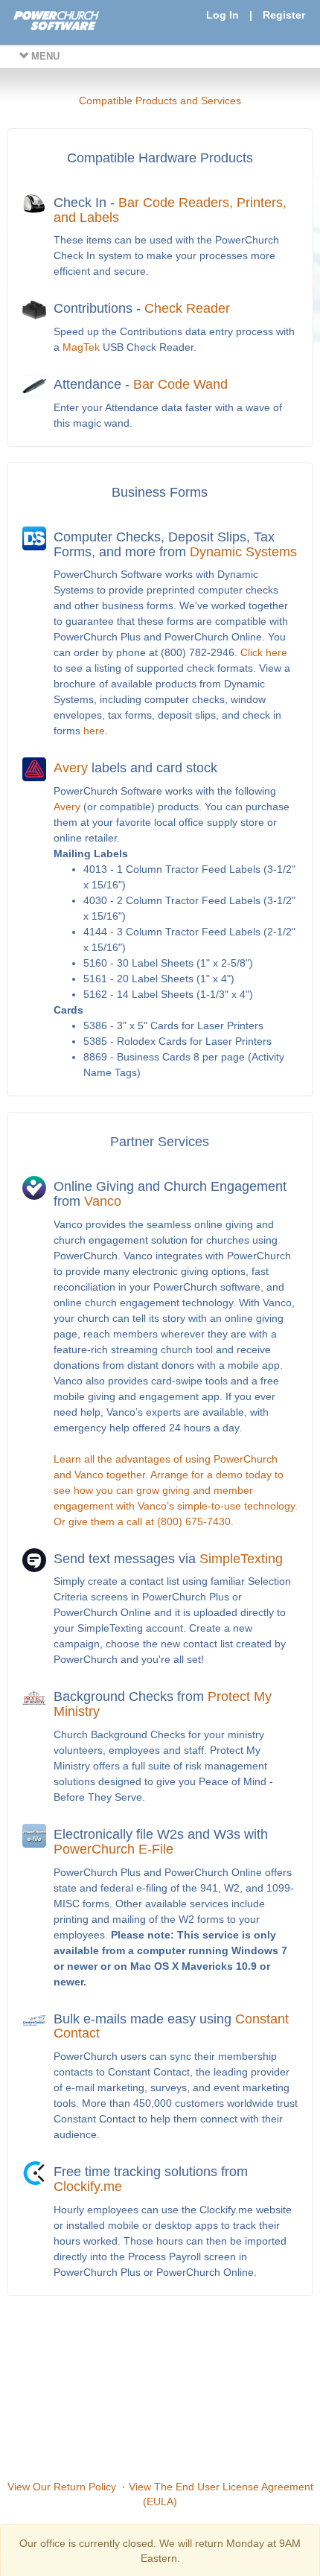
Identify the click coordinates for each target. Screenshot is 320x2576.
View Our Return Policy (62, 2487)
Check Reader (187, 308)
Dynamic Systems (243, 552)
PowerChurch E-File (113, 1849)
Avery (71, 768)
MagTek (81, 347)
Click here (264, 652)
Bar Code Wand (180, 384)
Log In (223, 15)
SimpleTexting (241, 1559)
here (94, 731)
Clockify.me (88, 2187)
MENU (44, 56)
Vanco (103, 1201)
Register (284, 15)
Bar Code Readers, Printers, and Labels (170, 210)
